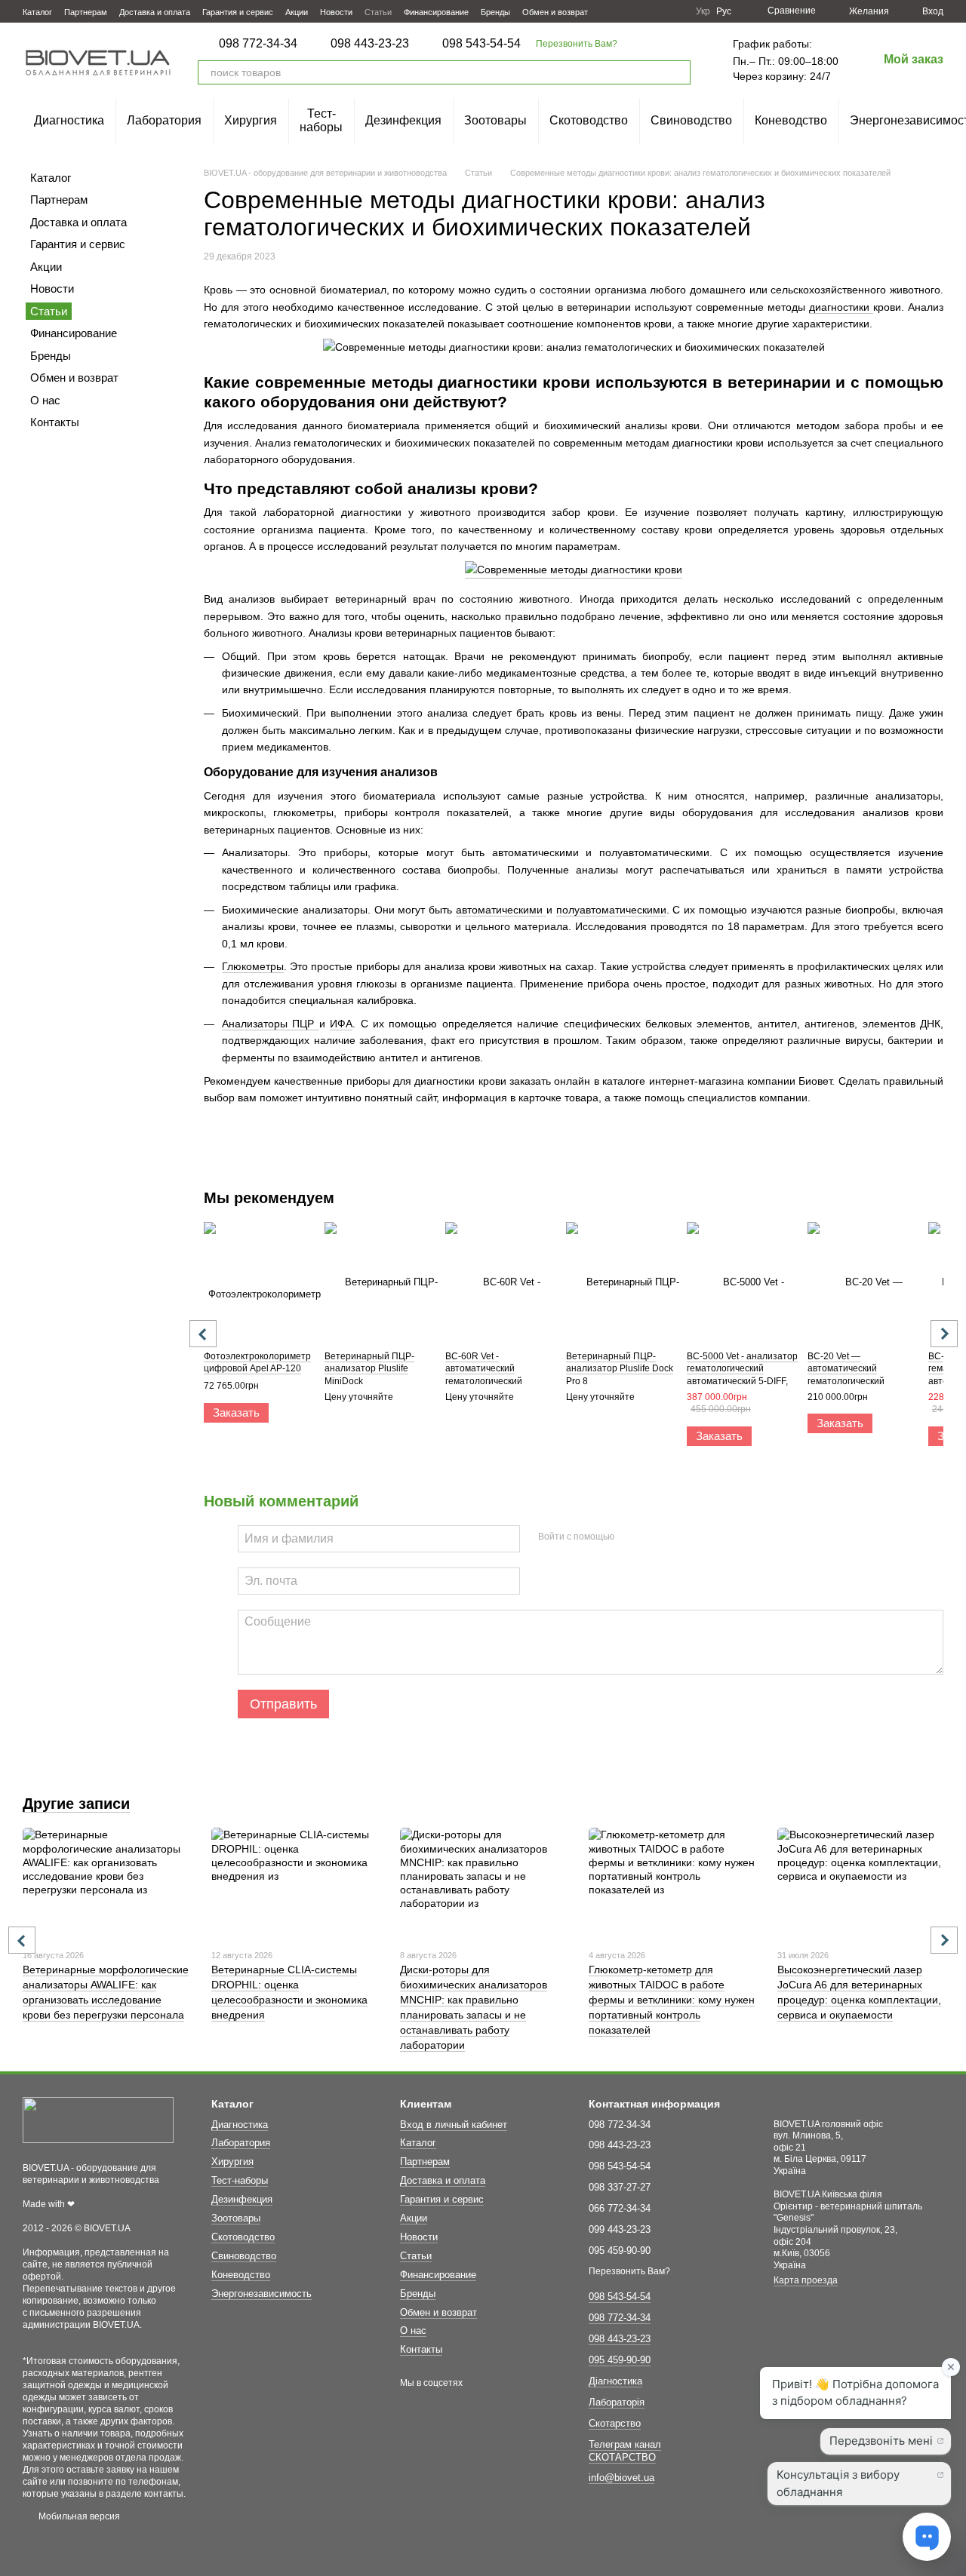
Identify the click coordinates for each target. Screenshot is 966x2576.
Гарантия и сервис (238, 12)
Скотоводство (589, 120)
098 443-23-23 (370, 44)
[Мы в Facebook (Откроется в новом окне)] (620, 11)
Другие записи (76, 1804)
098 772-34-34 (258, 44)
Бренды (495, 12)
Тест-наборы (321, 120)
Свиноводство (691, 120)
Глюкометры (253, 966)
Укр (703, 11)
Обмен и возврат (555, 12)
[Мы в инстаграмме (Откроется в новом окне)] (657, 11)
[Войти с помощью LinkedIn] (679, 1537)
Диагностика (69, 120)
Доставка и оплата (155, 12)
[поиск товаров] (678, 72)
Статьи (378, 12)
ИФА (341, 1024)
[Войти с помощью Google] (655, 1537)
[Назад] (203, 1334)
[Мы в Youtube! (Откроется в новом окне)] (638, 11)
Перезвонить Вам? (577, 44)
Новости (336, 12)
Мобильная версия (78, 2516)
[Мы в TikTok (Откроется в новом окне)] (675, 11)
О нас (45, 400)
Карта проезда (806, 2280)
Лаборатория (164, 120)
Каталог (37, 12)
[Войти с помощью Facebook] (631, 1537)
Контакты (55, 422)
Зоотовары (495, 120)
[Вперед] (944, 1334)
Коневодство (791, 120)
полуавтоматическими (611, 910)
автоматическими (501, 910)
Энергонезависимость (261, 2294)
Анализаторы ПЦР (271, 1024)
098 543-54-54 (481, 44)
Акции (297, 12)
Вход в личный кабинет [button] (454, 2125)
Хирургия (251, 120)
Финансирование (436, 12)
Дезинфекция (403, 120)
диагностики (841, 307)
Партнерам (86, 12)
